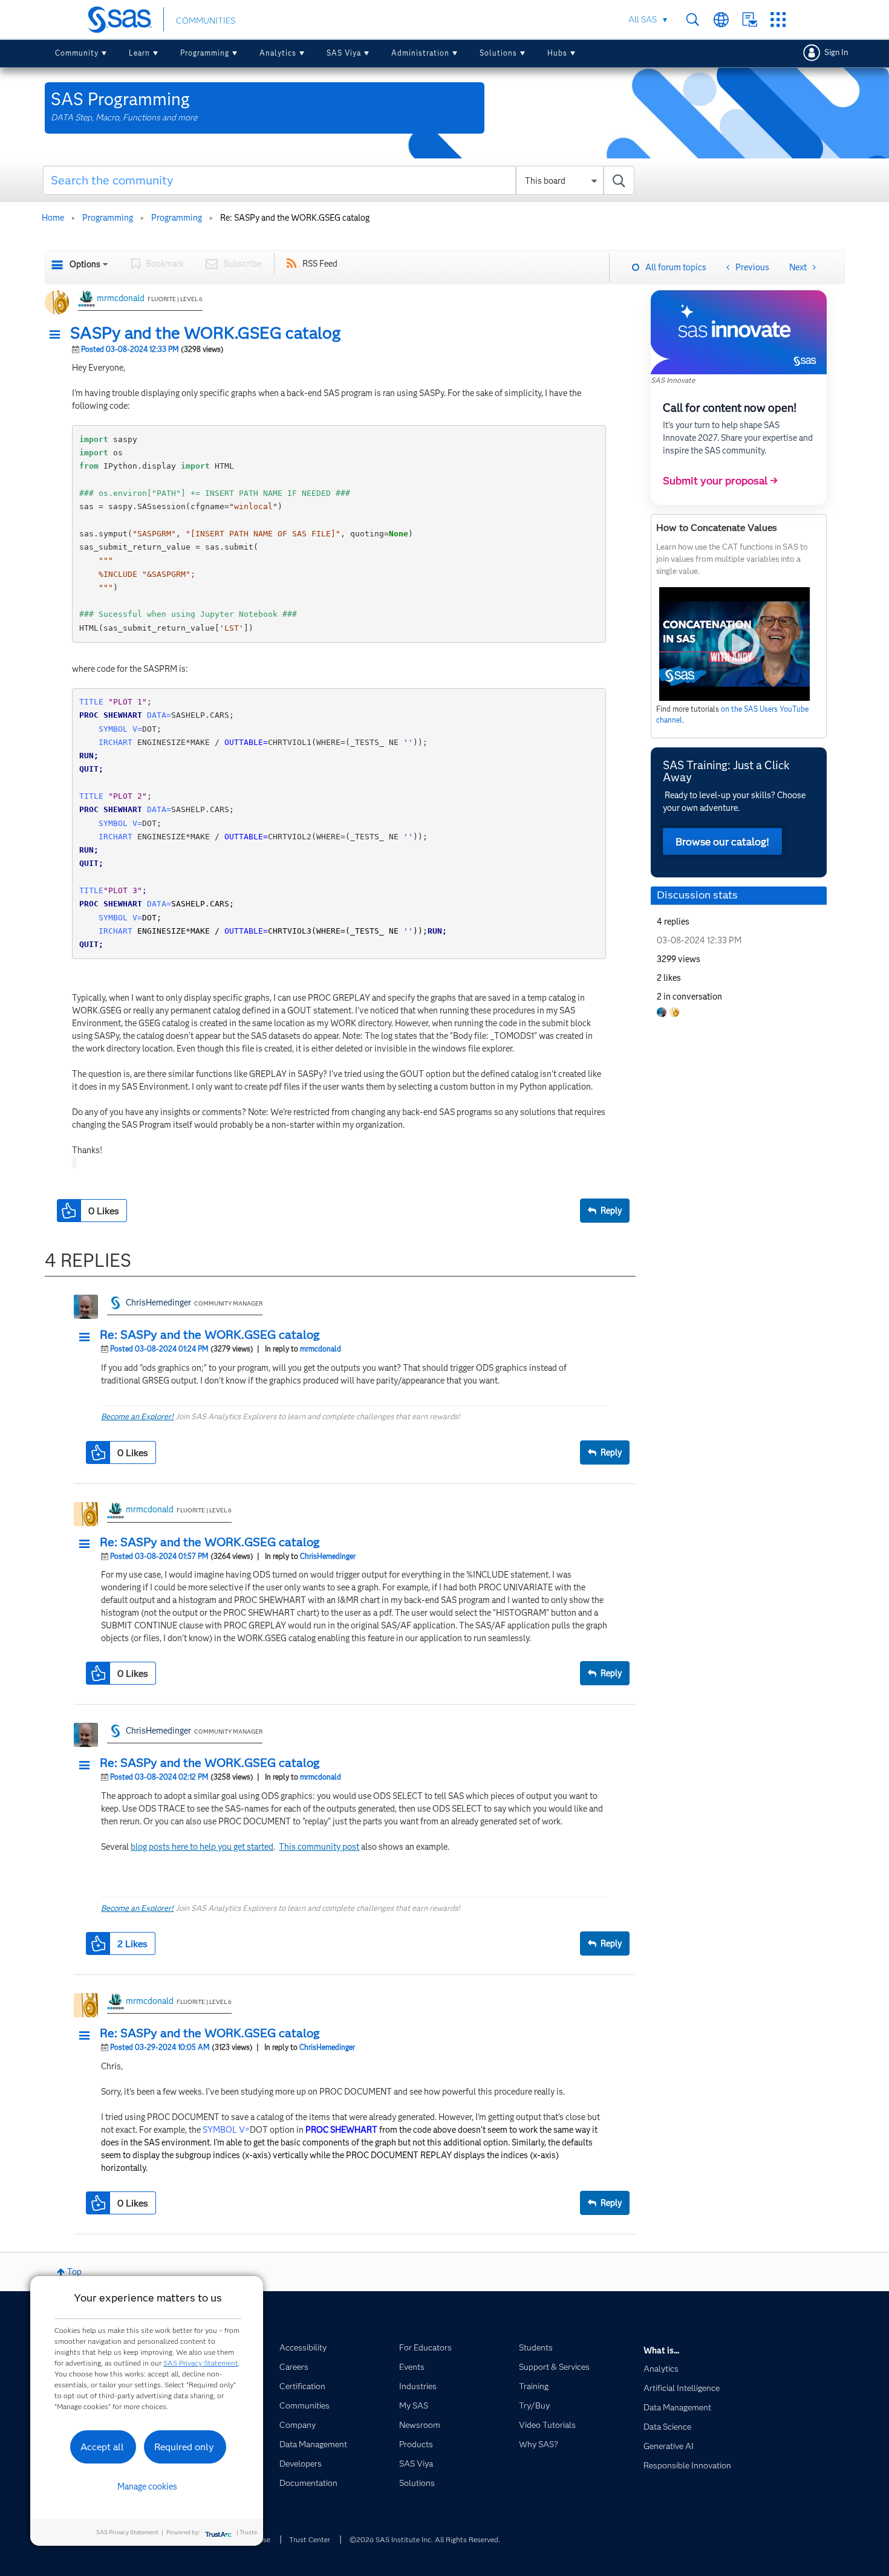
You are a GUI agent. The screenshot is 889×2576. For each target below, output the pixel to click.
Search (693, 20)
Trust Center (310, 2539)
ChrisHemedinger (158, 1303)
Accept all (102, 2447)
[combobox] (339, 180)
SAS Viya (344, 53)
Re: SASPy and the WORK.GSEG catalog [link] (295, 218)
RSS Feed (320, 264)
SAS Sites (778, 20)
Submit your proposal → (720, 481)
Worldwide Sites (721, 20)
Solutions (498, 53)
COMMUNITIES (206, 21)
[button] (58, 335)
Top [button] (74, 2272)
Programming (205, 53)
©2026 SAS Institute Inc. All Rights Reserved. (425, 2539)
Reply (611, 1211)
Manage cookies (147, 2487)
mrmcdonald (121, 298)
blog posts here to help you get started (202, 1847)
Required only (184, 2447)
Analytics (278, 53)
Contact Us (750, 20)
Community (77, 53)
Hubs (557, 53)
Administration (420, 53)
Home (53, 218)
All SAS (643, 19)
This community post (319, 1847)
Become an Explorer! (137, 1416)
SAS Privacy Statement (201, 2363)
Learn (139, 53)
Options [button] (85, 264)
